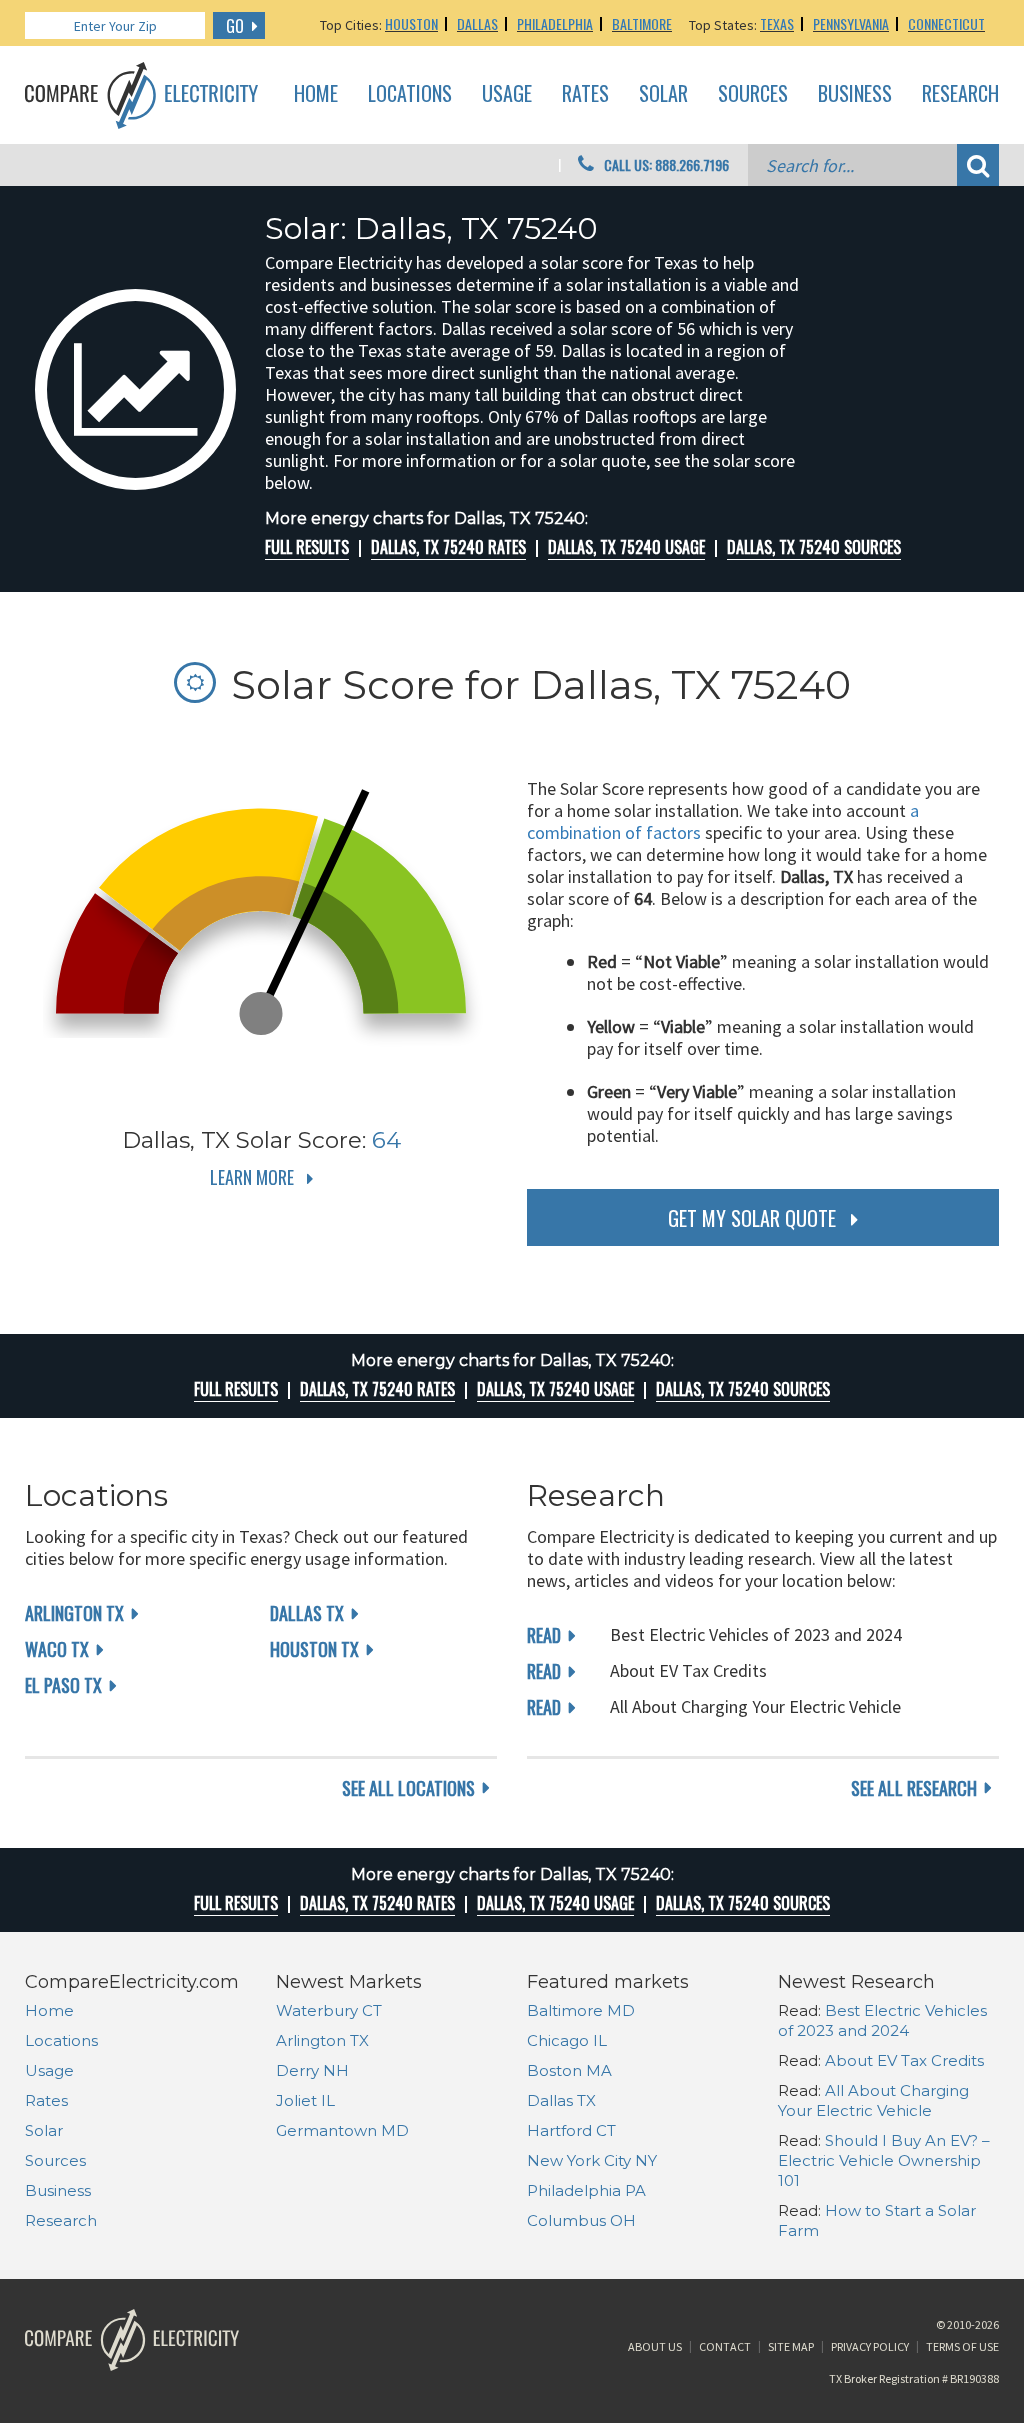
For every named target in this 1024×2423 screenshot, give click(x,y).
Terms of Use (962, 2346)
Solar (663, 94)
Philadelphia (555, 23)
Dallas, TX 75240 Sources (814, 547)
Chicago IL (567, 2040)
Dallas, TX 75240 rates (448, 547)
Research (960, 94)
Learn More (252, 1177)
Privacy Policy (870, 2346)
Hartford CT (571, 2130)
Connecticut (946, 23)
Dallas (477, 23)
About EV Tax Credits (904, 2060)
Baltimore (642, 23)
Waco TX (57, 1649)
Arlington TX (74, 1613)
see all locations (408, 1788)
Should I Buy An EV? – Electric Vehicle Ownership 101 (884, 2160)
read (544, 1635)
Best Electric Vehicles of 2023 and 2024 (882, 2020)
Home (316, 94)
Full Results (307, 547)
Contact (725, 2346)
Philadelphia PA (586, 2190)
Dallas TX (307, 1613)
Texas (777, 23)
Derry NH (312, 2070)
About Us (655, 2346)
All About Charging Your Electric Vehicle (873, 2100)
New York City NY (592, 2160)
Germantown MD (342, 2130)
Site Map (791, 2346)
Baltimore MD (581, 2010)
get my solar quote (752, 1218)
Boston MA (569, 2070)
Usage (507, 94)
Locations (410, 94)
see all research (914, 1788)
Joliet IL (305, 2100)
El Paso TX (63, 1685)
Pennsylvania (851, 23)
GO (235, 26)
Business (855, 94)
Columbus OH (581, 2220)
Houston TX (314, 1649)
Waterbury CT (329, 2010)
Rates (585, 94)
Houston (411, 23)
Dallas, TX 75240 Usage (626, 547)
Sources (753, 94)
